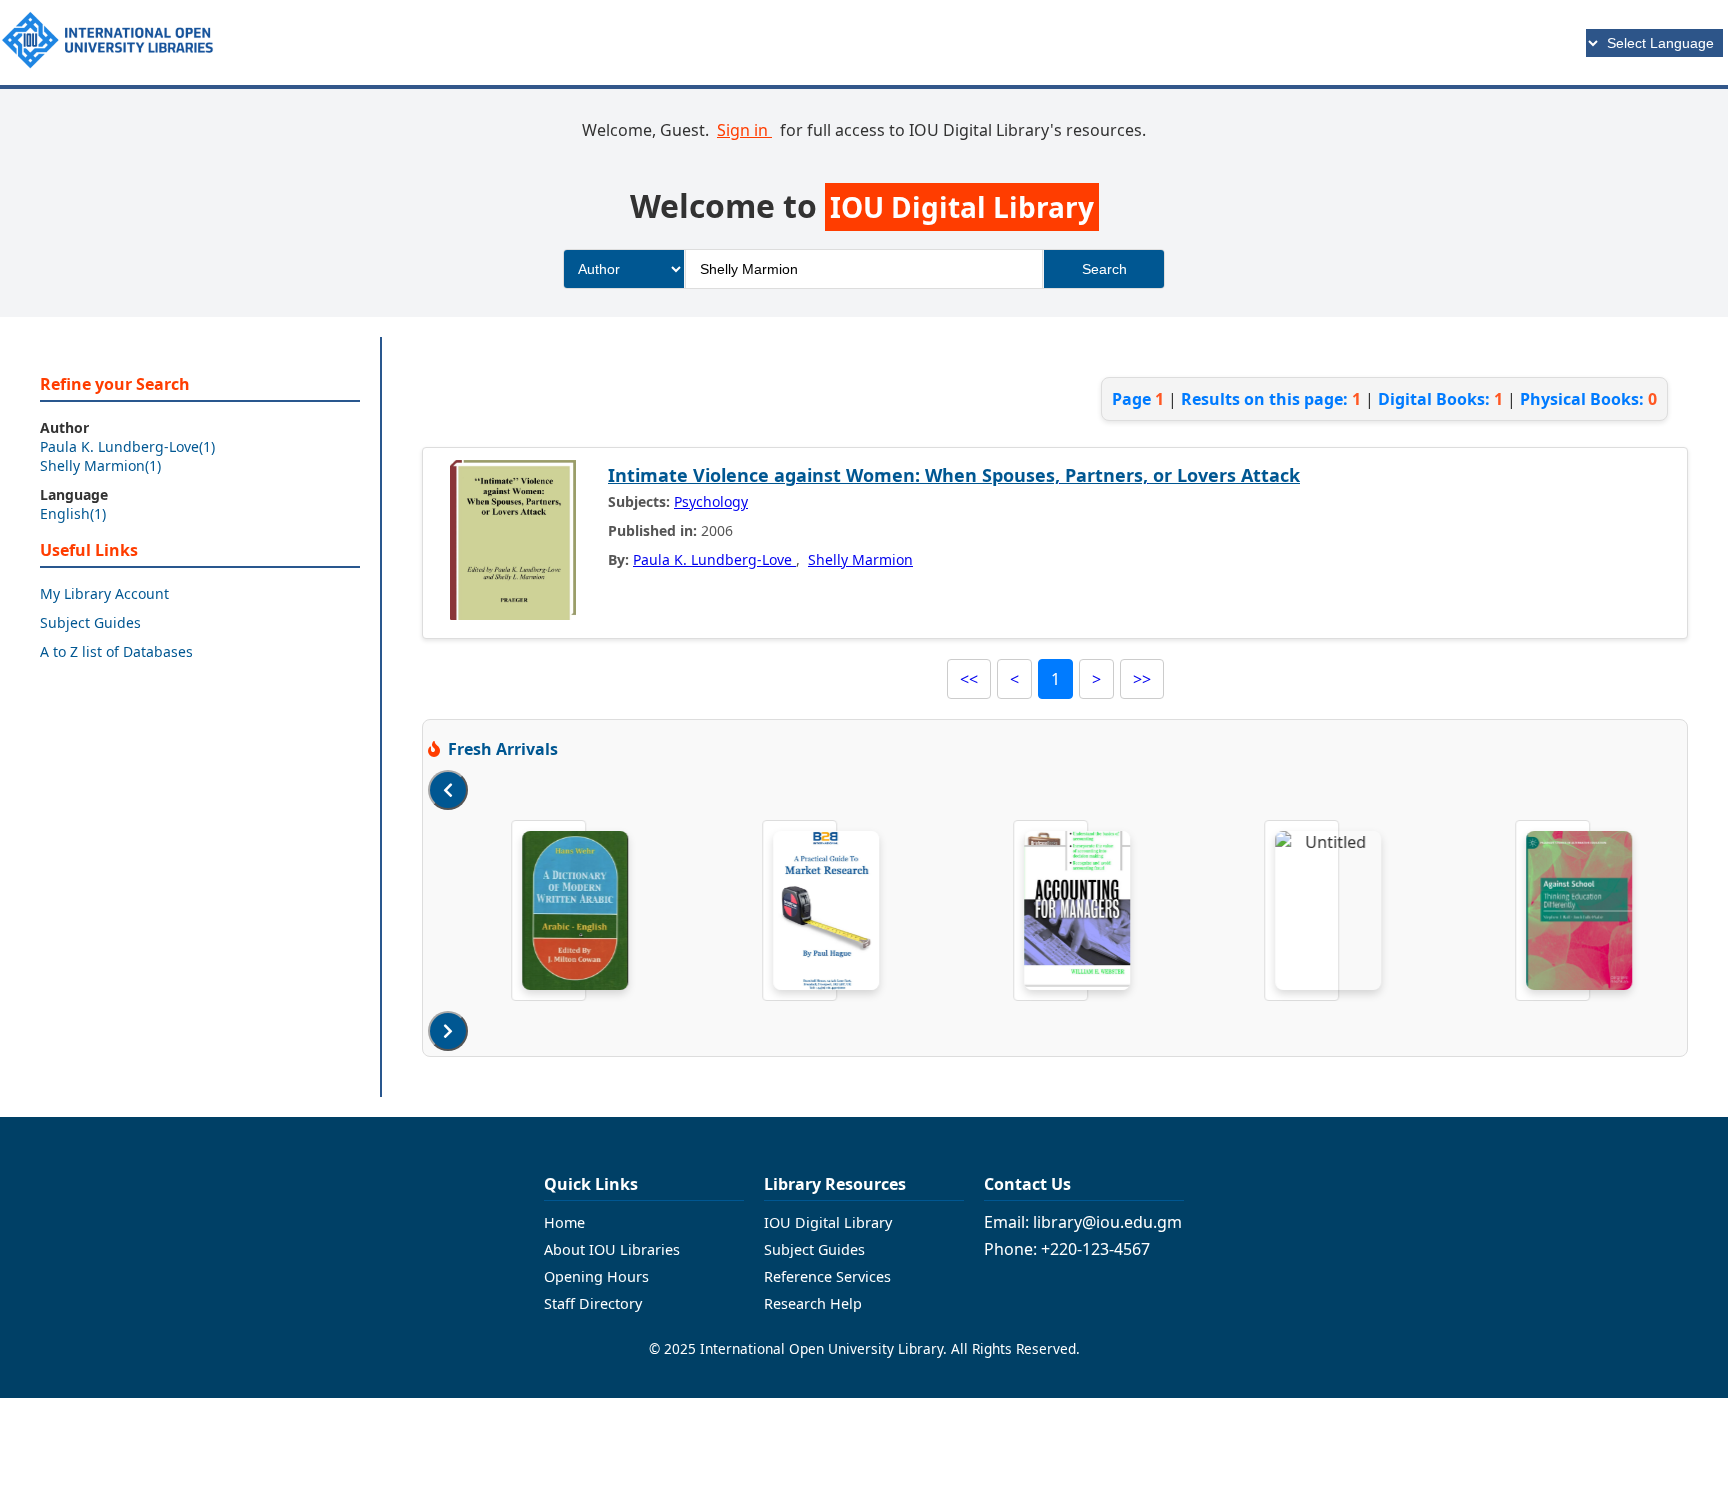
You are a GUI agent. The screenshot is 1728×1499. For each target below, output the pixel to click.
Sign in (744, 130)
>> (1142, 679)
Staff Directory (593, 1303)
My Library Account (104, 593)
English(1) (73, 513)
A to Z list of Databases (116, 651)
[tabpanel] (553, 910)
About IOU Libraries (612, 1249)
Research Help (813, 1303)
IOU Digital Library (828, 1222)
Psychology (711, 501)
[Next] (448, 1031)
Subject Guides (90, 622)
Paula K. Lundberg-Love (714, 559)
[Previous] (448, 790)
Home (564, 1222)
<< (969, 679)
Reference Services (827, 1276)
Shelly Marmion (860, 559)
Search (1104, 269)
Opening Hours (596, 1276)
